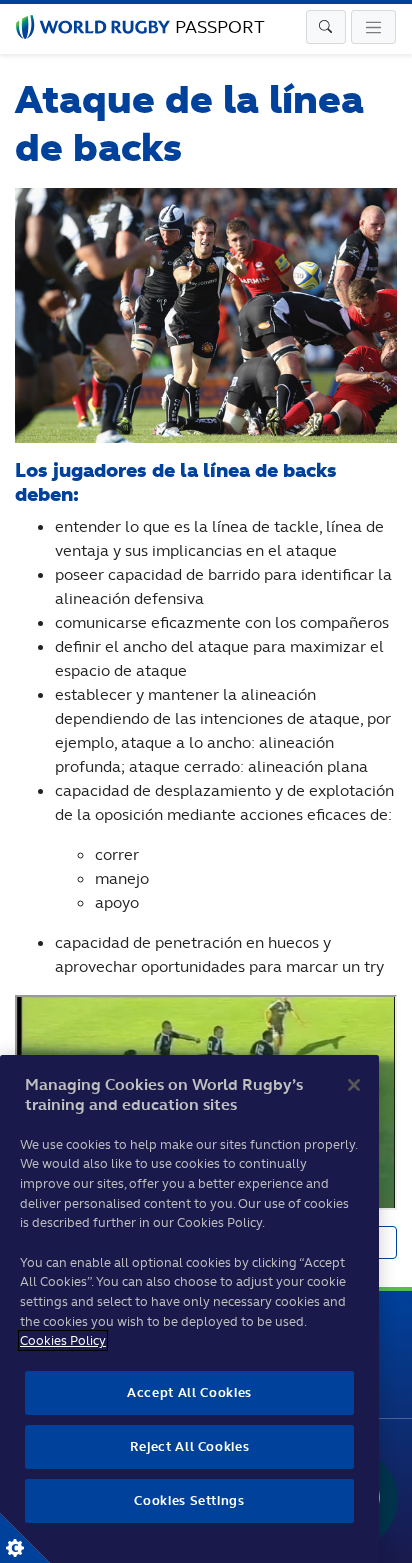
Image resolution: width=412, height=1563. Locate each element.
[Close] (354, 1085)
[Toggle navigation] (326, 27)
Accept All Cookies (189, 1392)
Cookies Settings (25, 1538)
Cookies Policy (63, 1340)
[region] (189, 1309)
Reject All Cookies (190, 1446)
